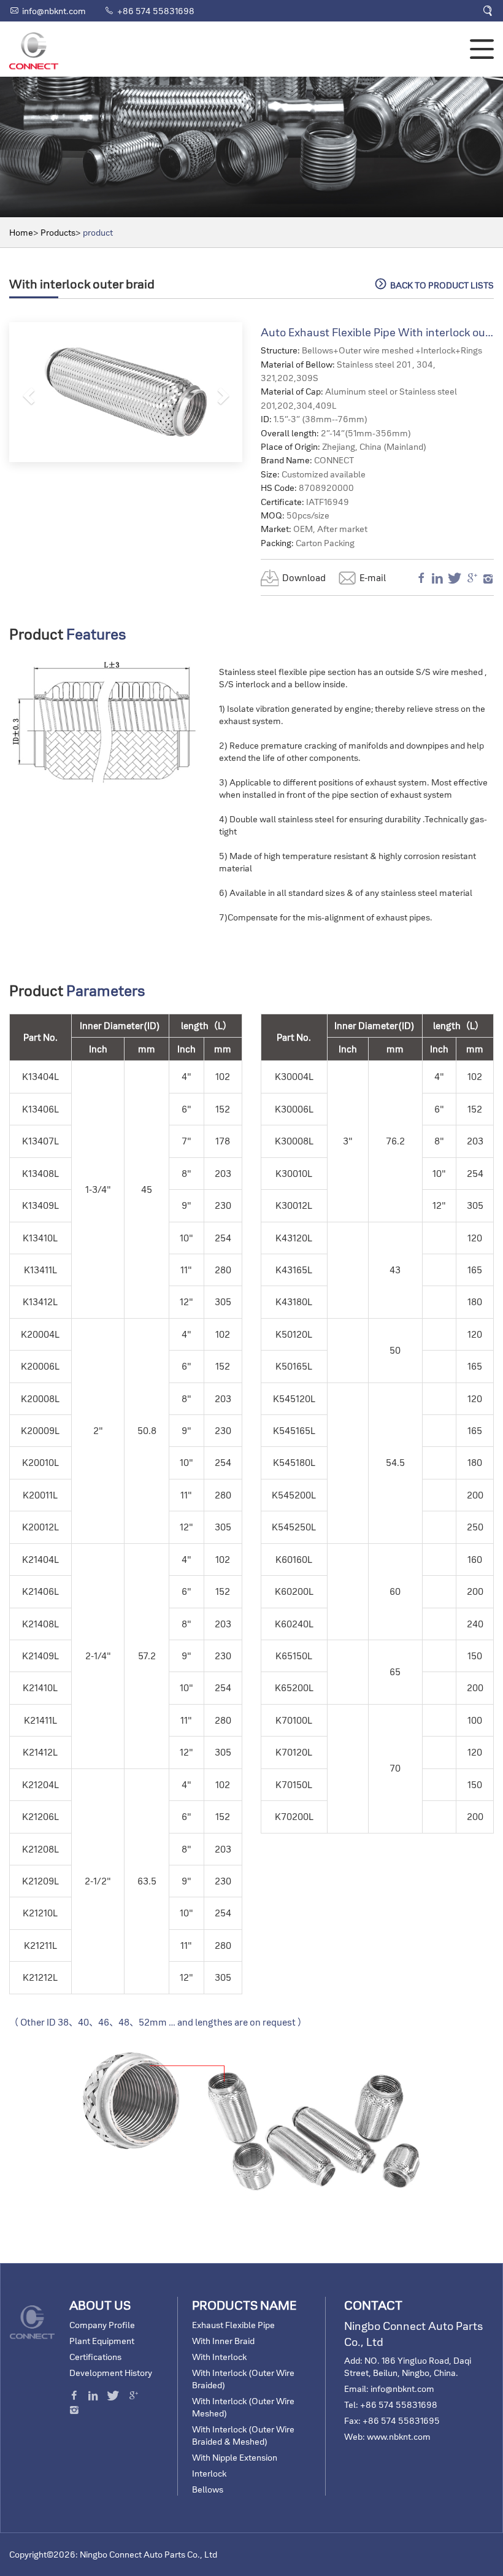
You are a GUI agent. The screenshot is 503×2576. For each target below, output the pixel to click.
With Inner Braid (223, 2341)
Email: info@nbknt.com (389, 2389)
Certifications (95, 2357)
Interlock (209, 2474)
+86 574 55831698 (156, 11)
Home (21, 233)
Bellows (208, 2489)
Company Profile (102, 2325)
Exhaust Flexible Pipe (233, 2325)
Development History (111, 2373)
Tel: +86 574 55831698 (391, 2405)
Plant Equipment (102, 2341)
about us (100, 2305)
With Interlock (219, 2357)
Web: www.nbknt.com (387, 2437)
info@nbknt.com (54, 11)
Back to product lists (434, 284)
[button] (27, 392)
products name (244, 2305)
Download (304, 578)
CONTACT (373, 2305)
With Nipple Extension (235, 2458)
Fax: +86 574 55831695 (392, 2421)
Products (58, 233)
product (98, 233)
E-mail (373, 578)
